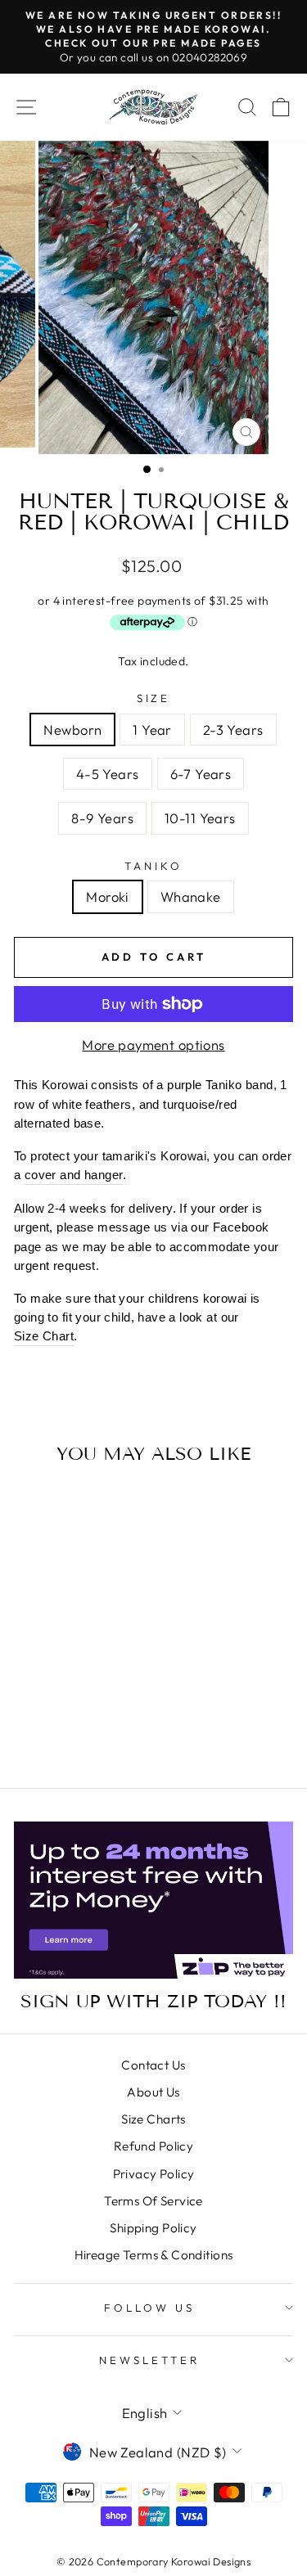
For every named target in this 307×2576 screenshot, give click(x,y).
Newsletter (149, 2360)
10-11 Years (200, 818)
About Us (153, 2092)
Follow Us (149, 2308)
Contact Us (153, 2065)
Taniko (153, 866)
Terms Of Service (153, 2201)
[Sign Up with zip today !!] (153, 1900)
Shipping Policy (153, 2228)
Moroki (107, 896)
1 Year (152, 730)
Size (154, 698)
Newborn (72, 730)
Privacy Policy (154, 2174)
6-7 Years (201, 774)
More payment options (153, 1045)
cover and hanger (74, 1175)
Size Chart (44, 1336)
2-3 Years (233, 730)
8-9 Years (102, 818)
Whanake (191, 896)
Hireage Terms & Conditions (154, 2255)
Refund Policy (153, 2146)
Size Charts (153, 2119)
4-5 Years (108, 774)
